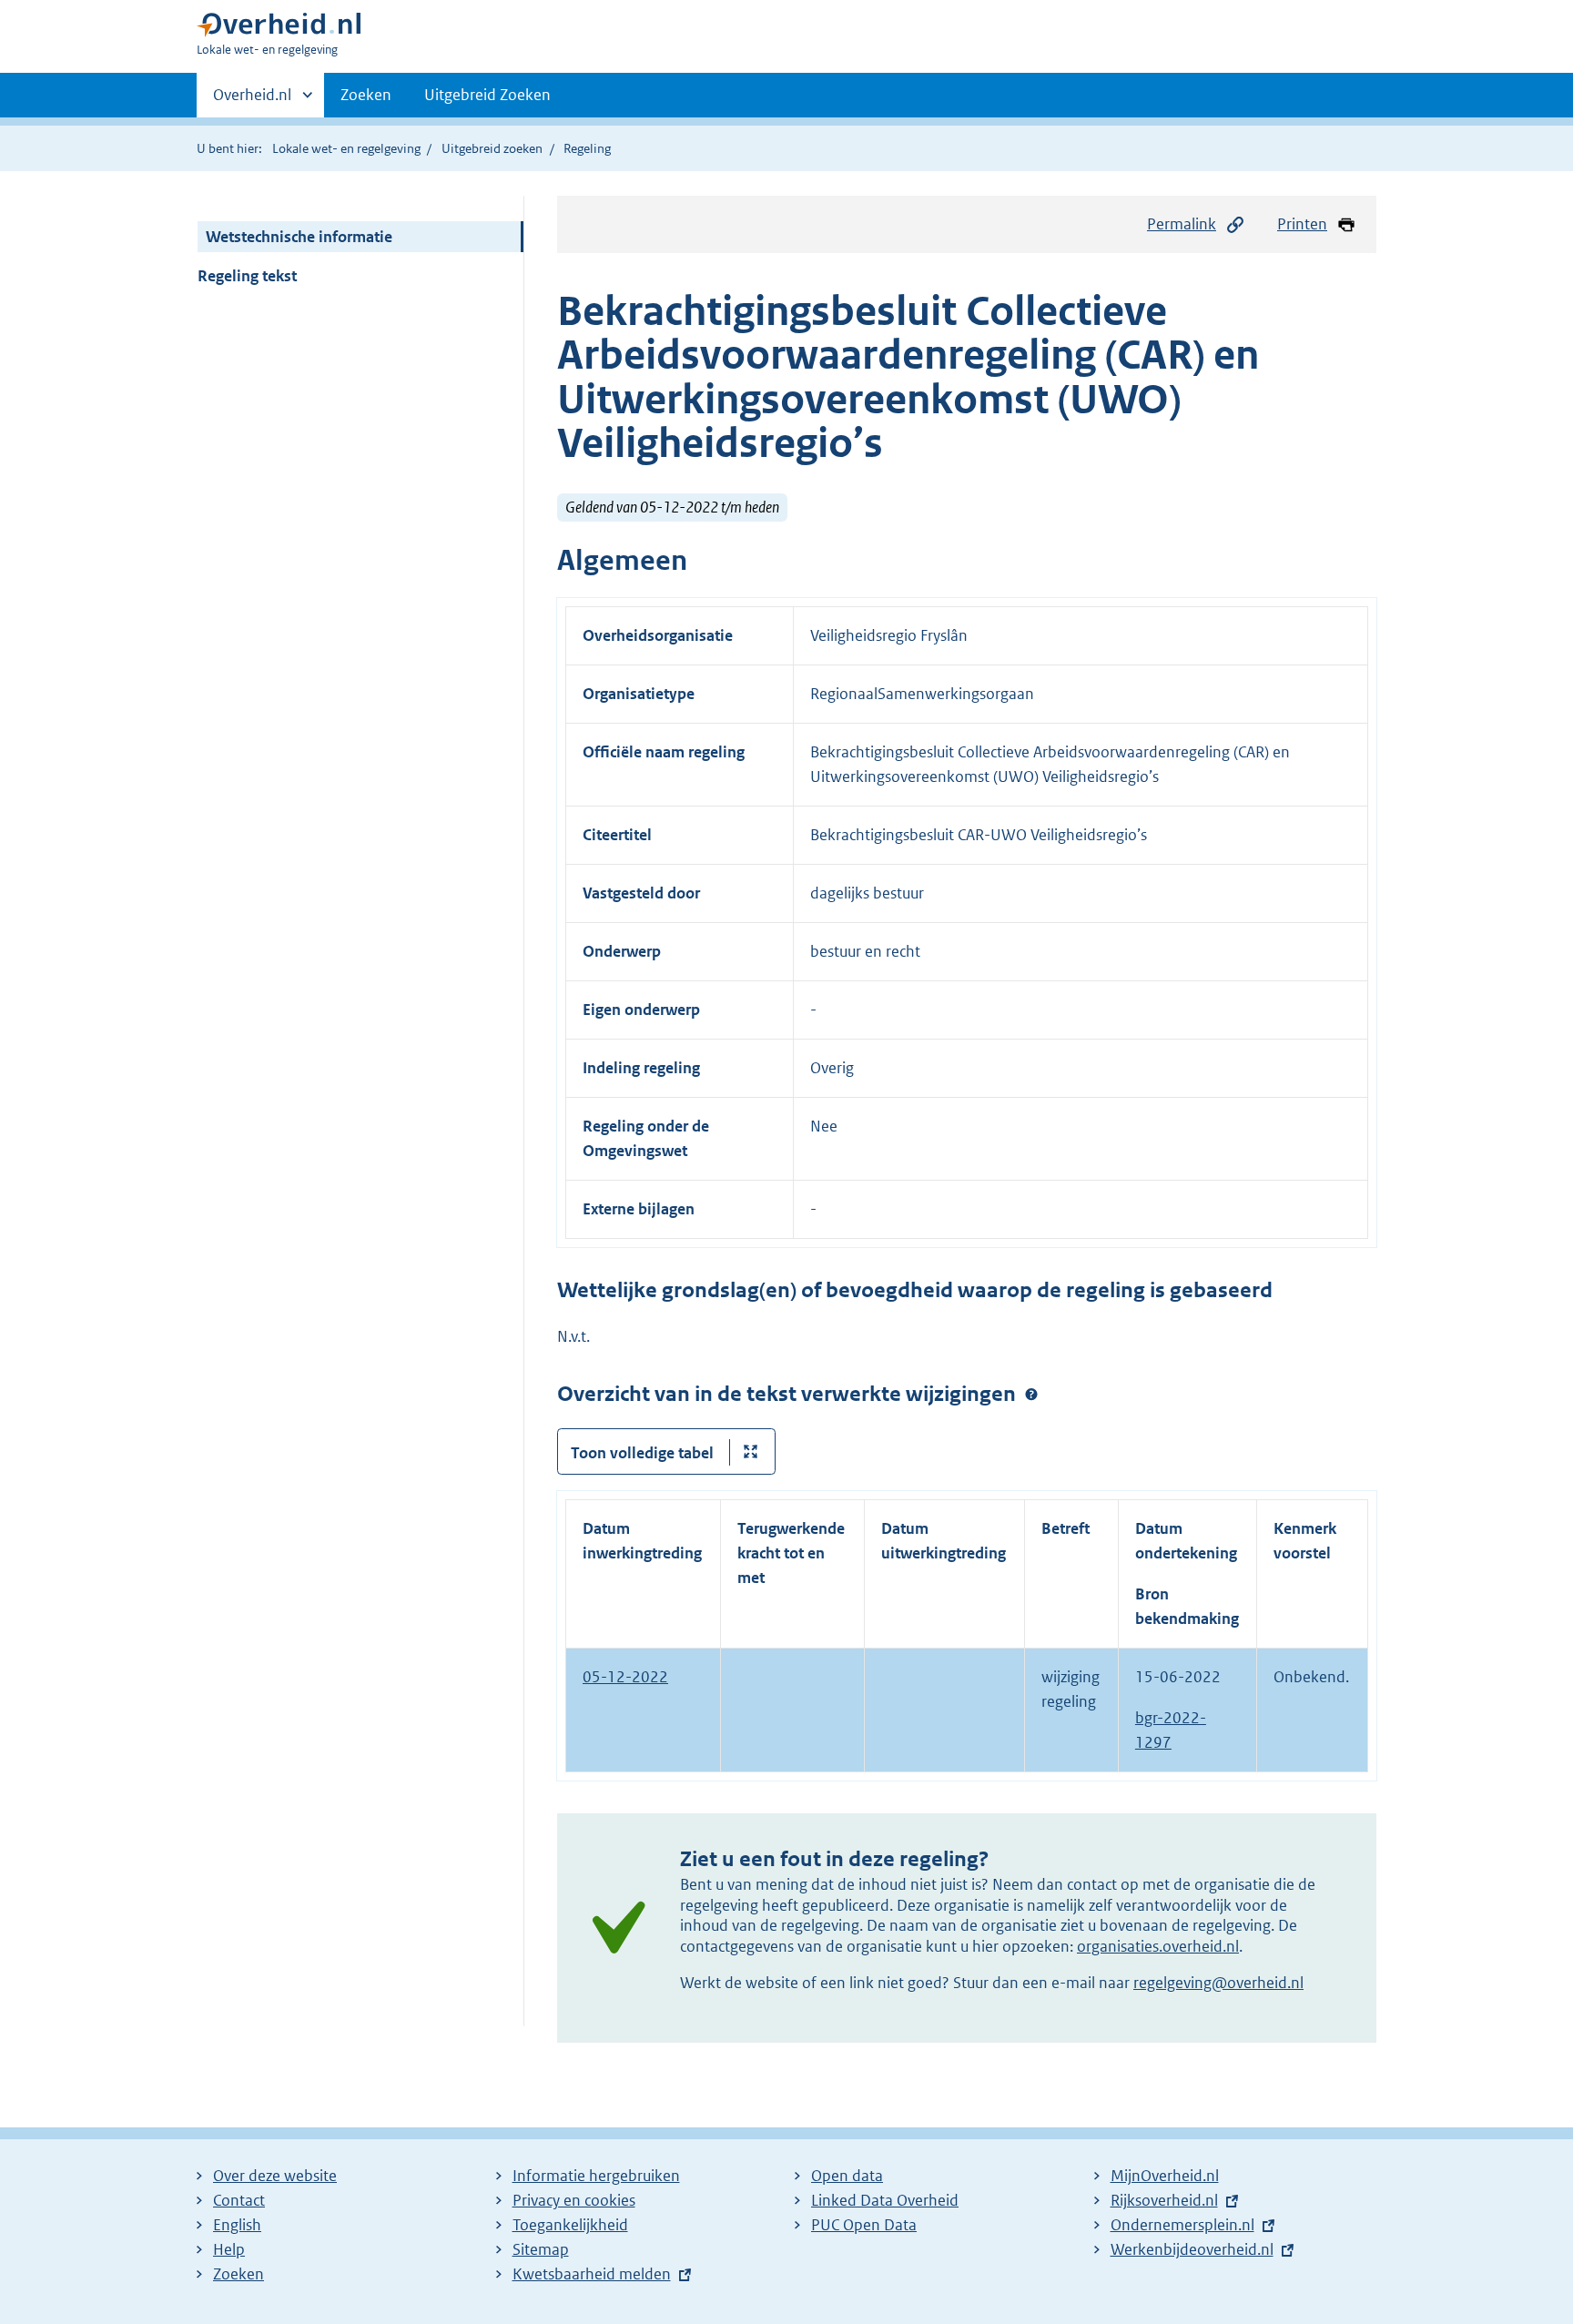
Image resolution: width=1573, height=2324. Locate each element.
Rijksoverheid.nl (1164, 2200)
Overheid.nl (252, 101)
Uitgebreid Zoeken (487, 95)
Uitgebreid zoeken (492, 148)
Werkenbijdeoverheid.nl (1192, 2249)
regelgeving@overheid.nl (1218, 1983)
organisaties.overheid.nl (1158, 1946)
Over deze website (275, 2176)
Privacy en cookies (574, 2200)
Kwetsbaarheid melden (592, 2274)
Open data (847, 2176)
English (237, 2225)
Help (229, 2249)
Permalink (1182, 224)
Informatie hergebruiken (596, 2176)
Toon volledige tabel (642, 1453)
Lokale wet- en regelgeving (346, 148)
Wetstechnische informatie (299, 237)
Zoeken (366, 95)
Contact (239, 2200)
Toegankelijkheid (570, 2225)
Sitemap (541, 2249)
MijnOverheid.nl (1165, 2176)
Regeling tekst (247, 276)
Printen (1302, 224)
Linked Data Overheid (885, 2200)
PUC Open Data (864, 2225)
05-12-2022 (625, 1677)
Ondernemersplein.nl (1182, 2225)
